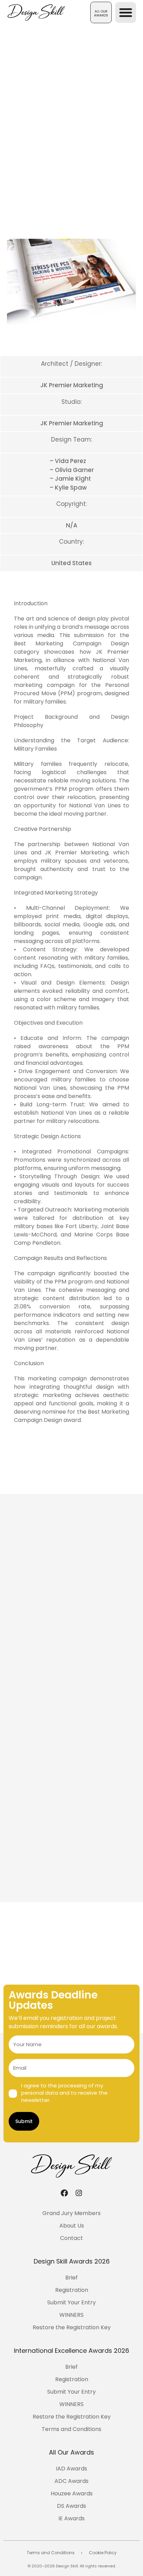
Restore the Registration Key (72, 2327)
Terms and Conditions (71, 2429)
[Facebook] (64, 2193)
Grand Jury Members (71, 2213)
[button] (101, 12)
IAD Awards (71, 2469)
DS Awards (71, 2506)
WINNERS (71, 2315)
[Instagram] (79, 2193)
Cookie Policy (103, 2553)
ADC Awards (71, 2481)
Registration (72, 2290)
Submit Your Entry (71, 2302)
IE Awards (71, 2518)
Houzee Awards (72, 2493)
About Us (72, 2226)
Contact (71, 2238)
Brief (71, 2278)
